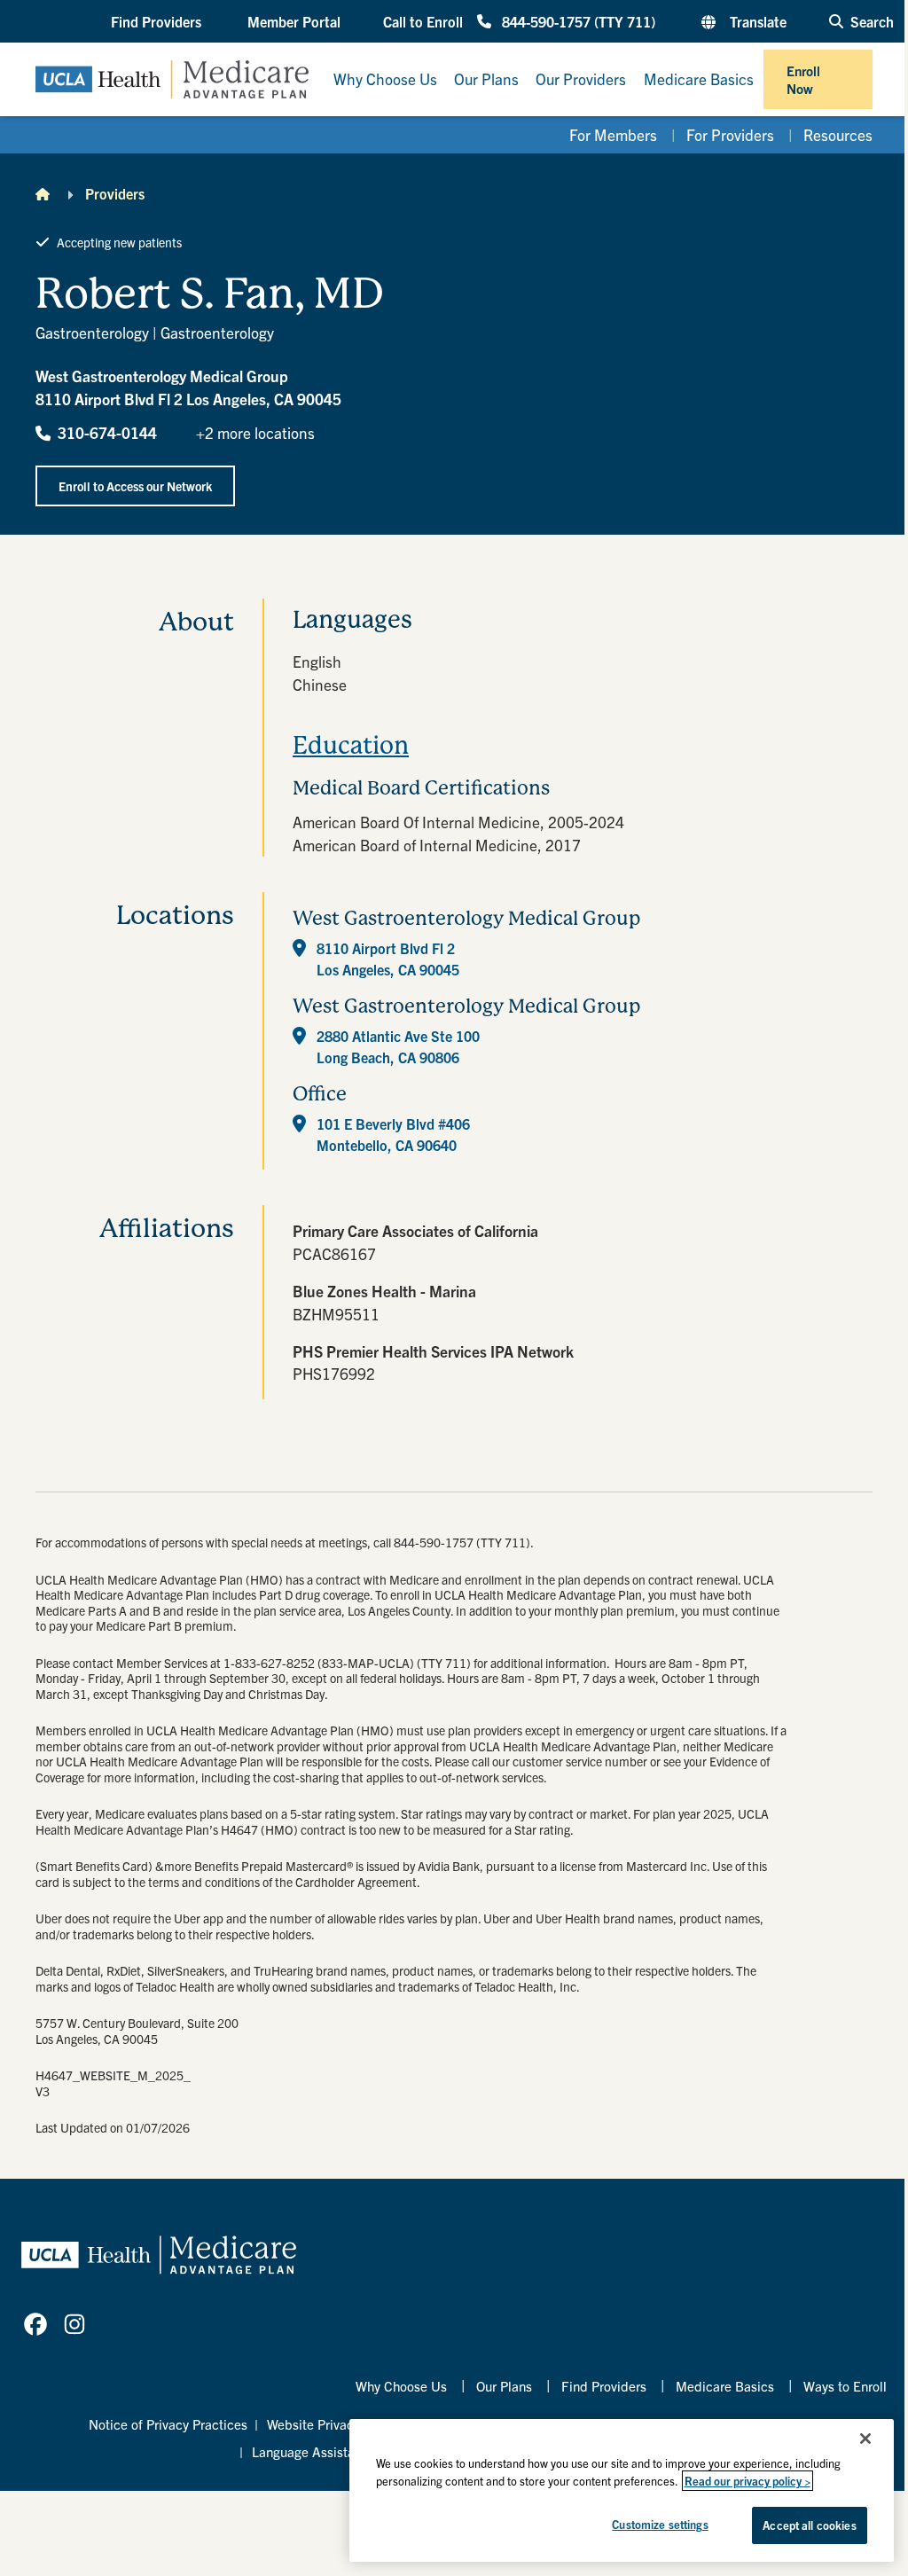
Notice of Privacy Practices (168, 2424)
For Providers (730, 134)
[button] (158, 21)
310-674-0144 (107, 432)
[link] (35, 2324)
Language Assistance (314, 2451)
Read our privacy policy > (748, 2481)
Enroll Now (803, 79)
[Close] (865, 2439)
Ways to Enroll (845, 2386)
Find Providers (604, 2386)
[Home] (43, 193)
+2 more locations (255, 432)
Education (351, 746)
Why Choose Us (401, 2386)
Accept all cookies (809, 2525)
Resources (838, 134)
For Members (613, 134)
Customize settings (660, 2524)
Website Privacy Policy (333, 2424)
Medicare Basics (725, 2386)
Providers (115, 193)
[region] (622, 2490)
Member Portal (294, 21)
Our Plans (504, 2386)
